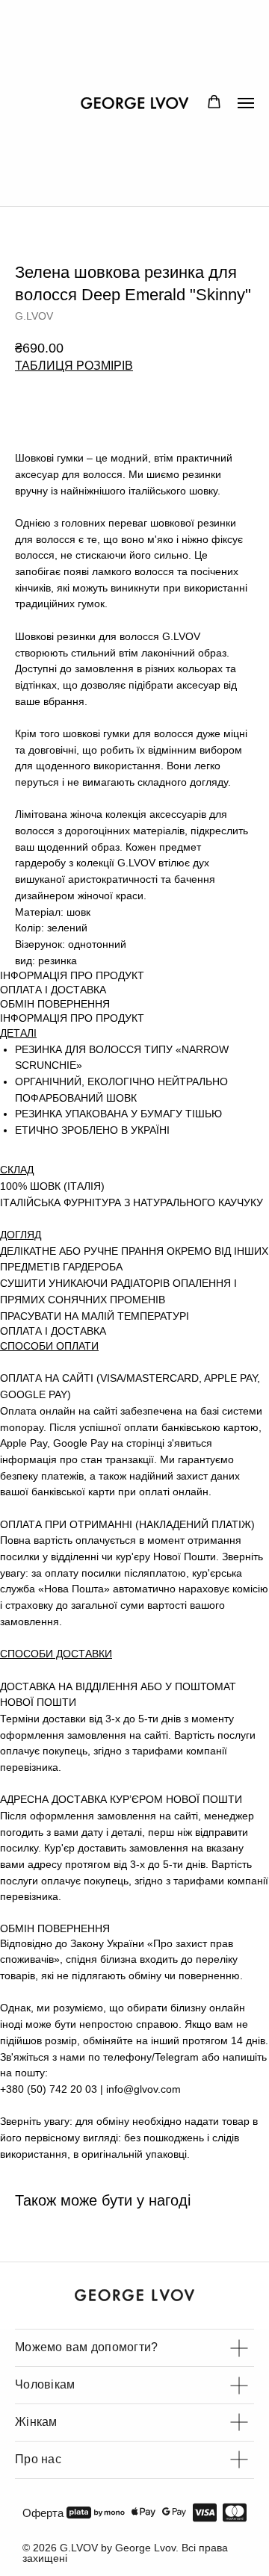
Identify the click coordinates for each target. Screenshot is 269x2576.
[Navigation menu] (246, 103)
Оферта (43, 2513)
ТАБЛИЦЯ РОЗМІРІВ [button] (74, 366)
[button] (214, 102)
